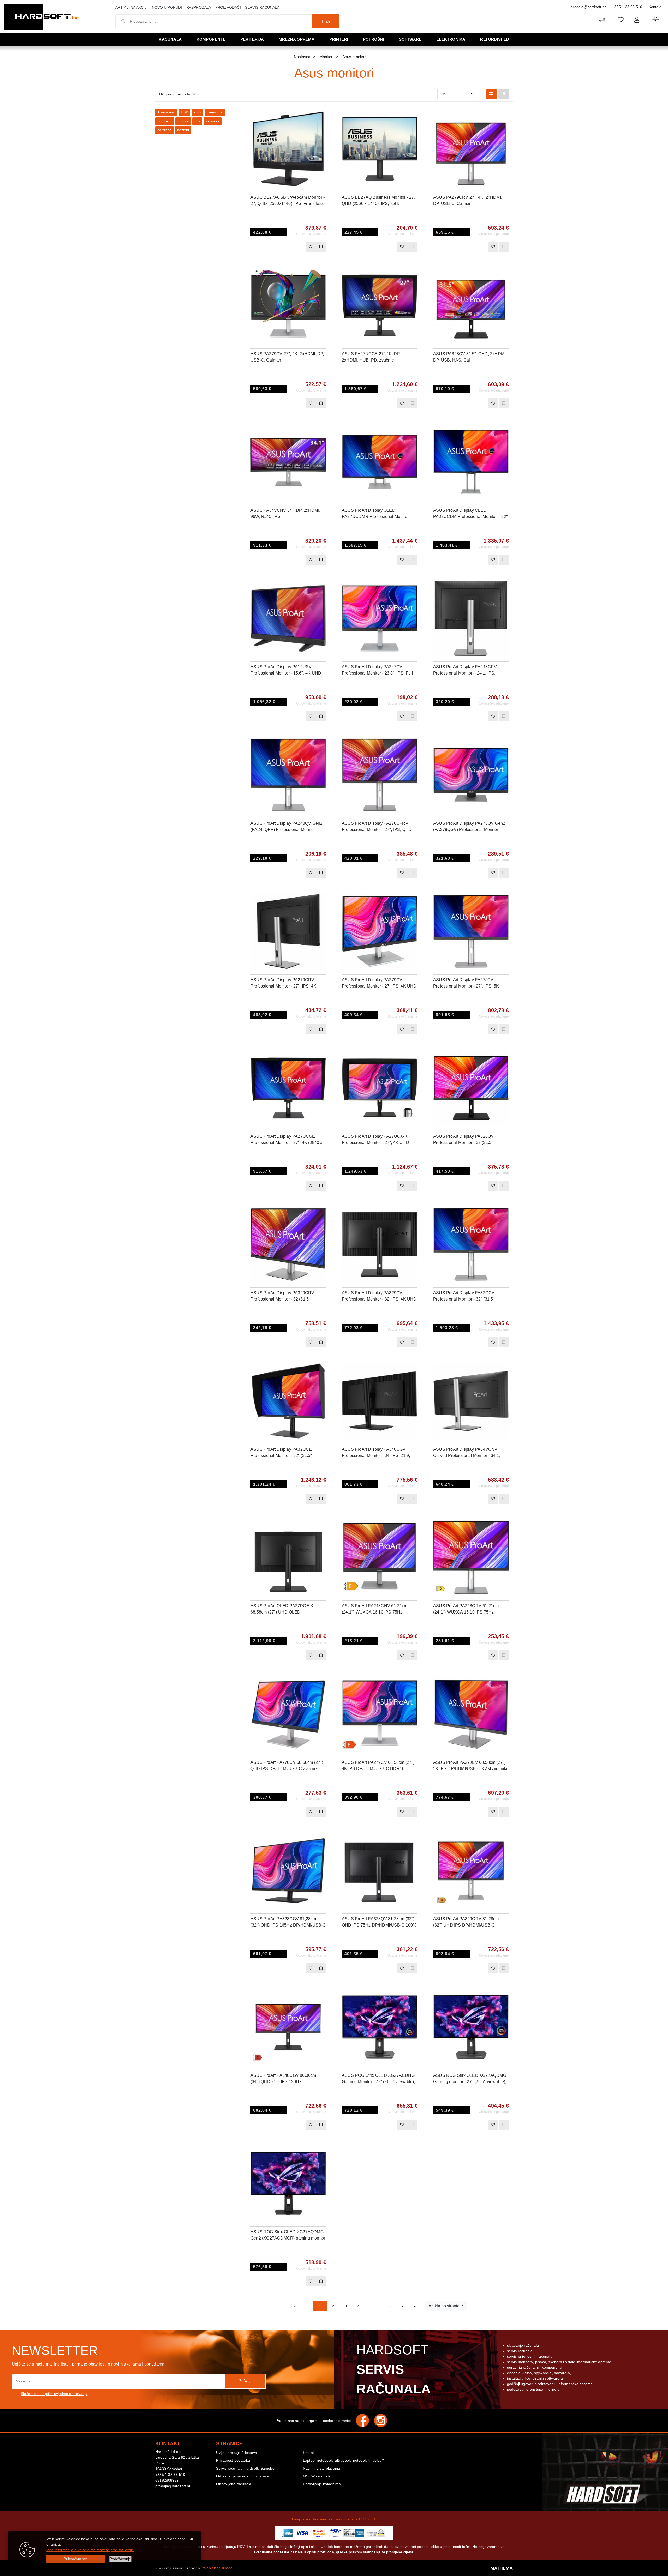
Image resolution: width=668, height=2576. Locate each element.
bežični (183, 130)
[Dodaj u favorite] (322, 129)
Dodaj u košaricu (281, 247)
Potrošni (374, 39)
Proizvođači (228, 7)
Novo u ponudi (167, 7)
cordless (165, 130)
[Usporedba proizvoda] (321, 247)
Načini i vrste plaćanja (322, 2468)
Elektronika (451, 39)
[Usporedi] (322, 116)
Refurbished (495, 39)
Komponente (211, 39)
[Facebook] (365, 2421)
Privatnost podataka (233, 2460)
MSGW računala (317, 2476)
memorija (215, 112)
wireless (213, 121)
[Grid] (491, 94)
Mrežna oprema (297, 39)
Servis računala (262, 7)
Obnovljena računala (234, 2484)
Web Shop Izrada (218, 2568)
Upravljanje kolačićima (322, 2484)
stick (197, 112)
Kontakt (655, 7)
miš (197, 121)
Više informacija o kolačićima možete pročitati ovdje (90, 2550)
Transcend (166, 112)
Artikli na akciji (132, 7)
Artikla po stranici (444, 2306)
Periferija (252, 39)
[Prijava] (637, 20)
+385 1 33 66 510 (627, 7)
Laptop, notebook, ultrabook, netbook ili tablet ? (344, 2460)
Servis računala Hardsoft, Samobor (246, 2468)
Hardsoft (394, 2369)
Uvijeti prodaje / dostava (237, 2453)
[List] (503, 94)
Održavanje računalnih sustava (242, 2476)
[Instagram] (383, 2421)
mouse (183, 121)
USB (185, 112)
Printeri (339, 39)
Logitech (165, 121)
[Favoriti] (311, 247)
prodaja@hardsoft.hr (588, 7)
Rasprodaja (199, 7)
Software (410, 39)
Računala (170, 39)
